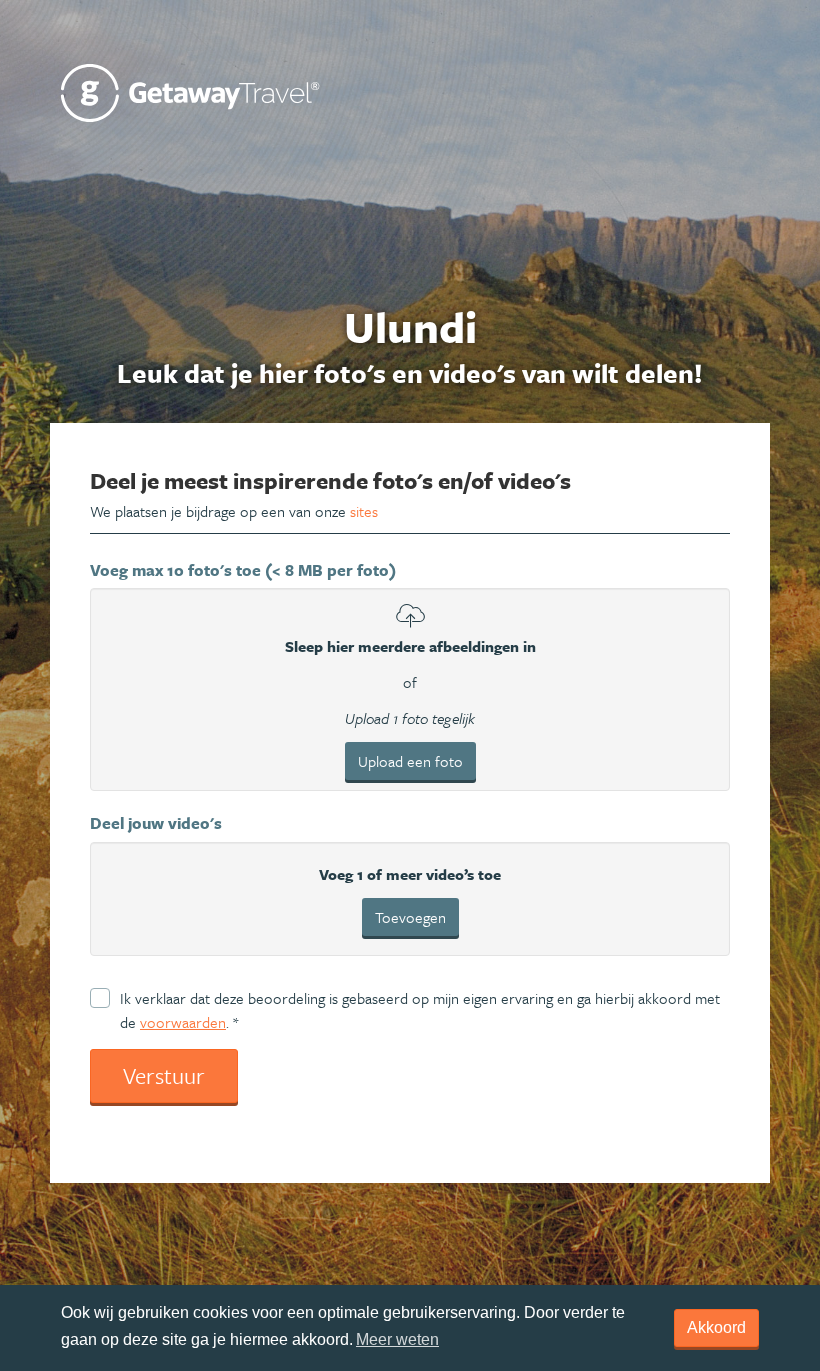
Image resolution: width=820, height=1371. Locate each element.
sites (364, 511)
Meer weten (397, 1339)
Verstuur (164, 1075)
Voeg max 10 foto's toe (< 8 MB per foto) (243, 570)
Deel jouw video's (156, 823)
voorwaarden (183, 1022)
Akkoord (716, 1327)
